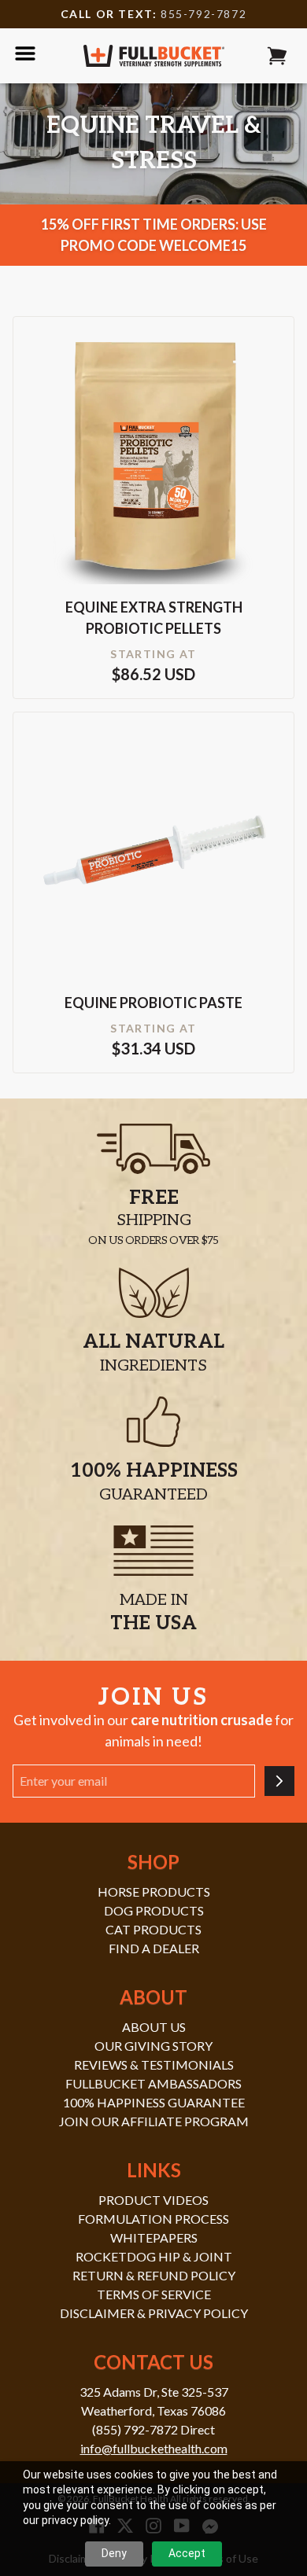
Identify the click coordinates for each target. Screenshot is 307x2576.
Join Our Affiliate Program (154, 2121)
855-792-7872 (203, 14)
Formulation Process (153, 2219)
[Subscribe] (279, 1781)
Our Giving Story (153, 2046)
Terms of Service (154, 2294)
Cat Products (153, 1929)
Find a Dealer (154, 1948)
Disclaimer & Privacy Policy (154, 2313)
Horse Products (154, 1892)
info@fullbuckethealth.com (154, 2448)
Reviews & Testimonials (154, 2064)
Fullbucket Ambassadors (153, 2083)
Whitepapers (154, 2237)
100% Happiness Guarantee (154, 2102)
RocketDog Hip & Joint (154, 2256)
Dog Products (154, 1910)
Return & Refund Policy (154, 2275)
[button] (277, 56)
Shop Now (153, 475)
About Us (154, 2027)
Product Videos (153, 2200)
